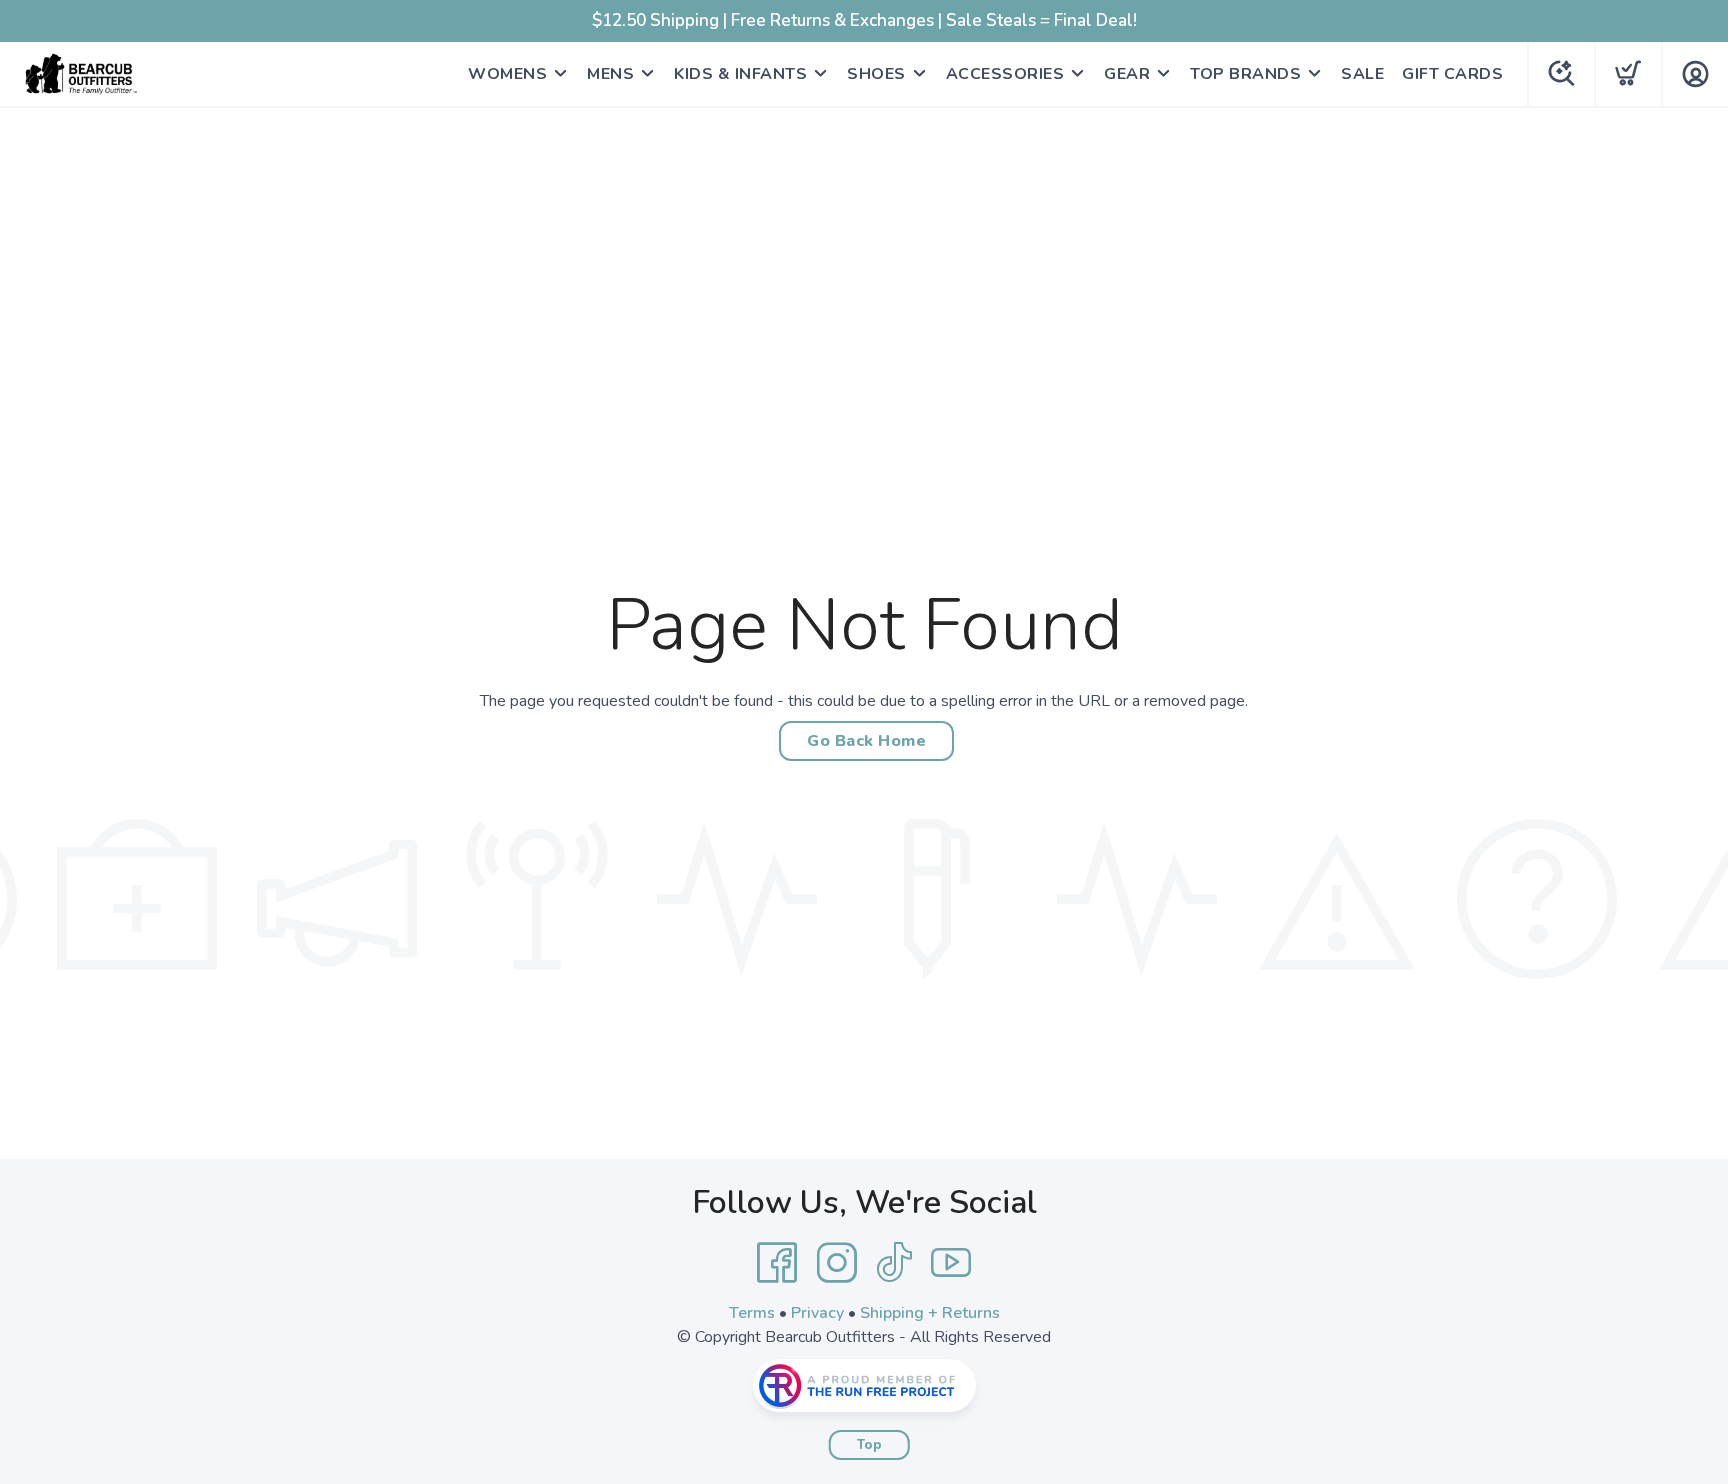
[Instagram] (837, 1263)
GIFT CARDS (1452, 74)
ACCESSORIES (1005, 74)
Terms (752, 1313)
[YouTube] (951, 1263)
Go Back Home (866, 741)
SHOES (876, 74)
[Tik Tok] (894, 1263)
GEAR (1127, 74)
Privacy (817, 1313)
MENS (610, 74)
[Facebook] (777, 1263)
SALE (1362, 74)
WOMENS (507, 74)
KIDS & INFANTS (740, 74)
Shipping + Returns (930, 1313)
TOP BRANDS (1245, 74)
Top (869, 1445)
